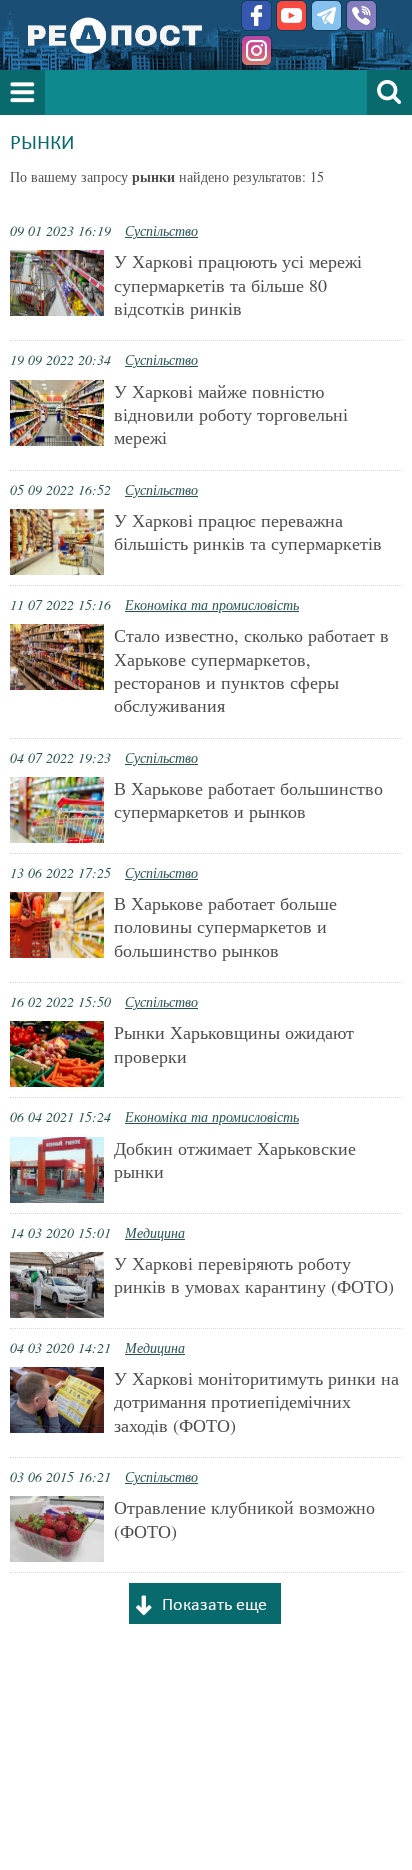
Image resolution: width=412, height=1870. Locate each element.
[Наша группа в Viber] (361, 15)
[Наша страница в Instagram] (256, 50)
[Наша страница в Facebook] (256, 15)
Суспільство (161, 230)
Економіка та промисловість (212, 604)
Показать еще (214, 1605)
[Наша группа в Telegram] (326, 15)
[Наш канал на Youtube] (291, 15)
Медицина (155, 1232)
